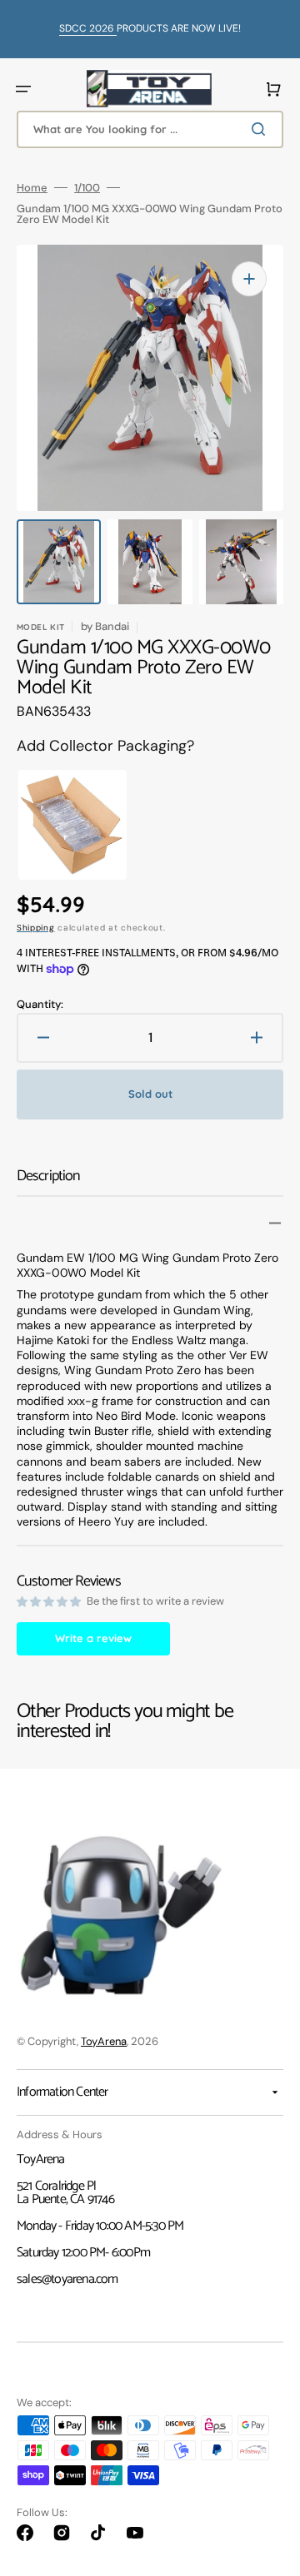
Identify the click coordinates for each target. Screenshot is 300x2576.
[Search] (262, 129)
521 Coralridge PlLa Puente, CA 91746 (65, 2193)
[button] (23, 89)
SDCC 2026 (88, 28)
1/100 (87, 188)
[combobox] (150, 129)
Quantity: (40, 1004)
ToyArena (104, 2041)
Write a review (93, 1638)
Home (32, 188)
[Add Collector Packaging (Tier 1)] (55, 825)
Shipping (36, 928)
